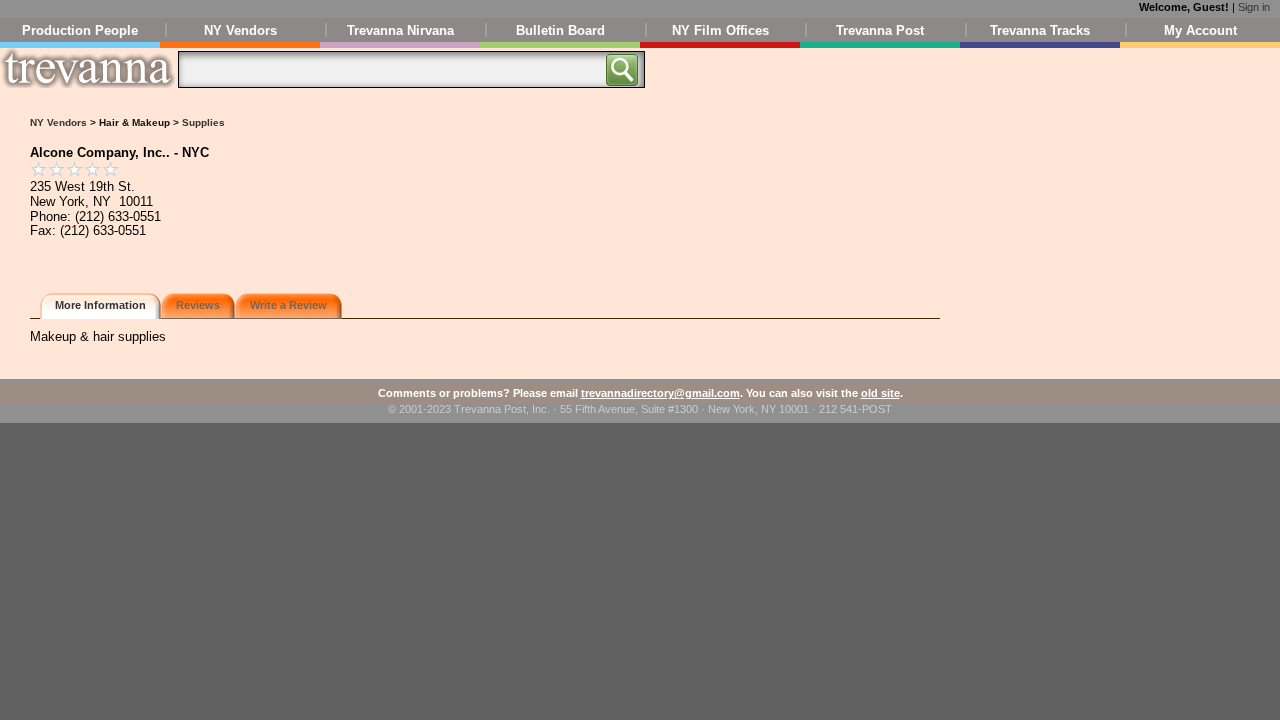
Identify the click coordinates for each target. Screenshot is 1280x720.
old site (880, 393)
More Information (100, 305)
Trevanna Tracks (1040, 30)
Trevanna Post (880, 30)
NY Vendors (240, 30)
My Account (1200, 30)
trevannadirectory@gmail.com (660, 393)
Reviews (198, 305)
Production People (80, 30)
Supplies (203, 122)
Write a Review (288, 305)
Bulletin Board (560, 30)
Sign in (1254, 7)
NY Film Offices (720, 30)
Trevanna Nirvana (400, 30)
